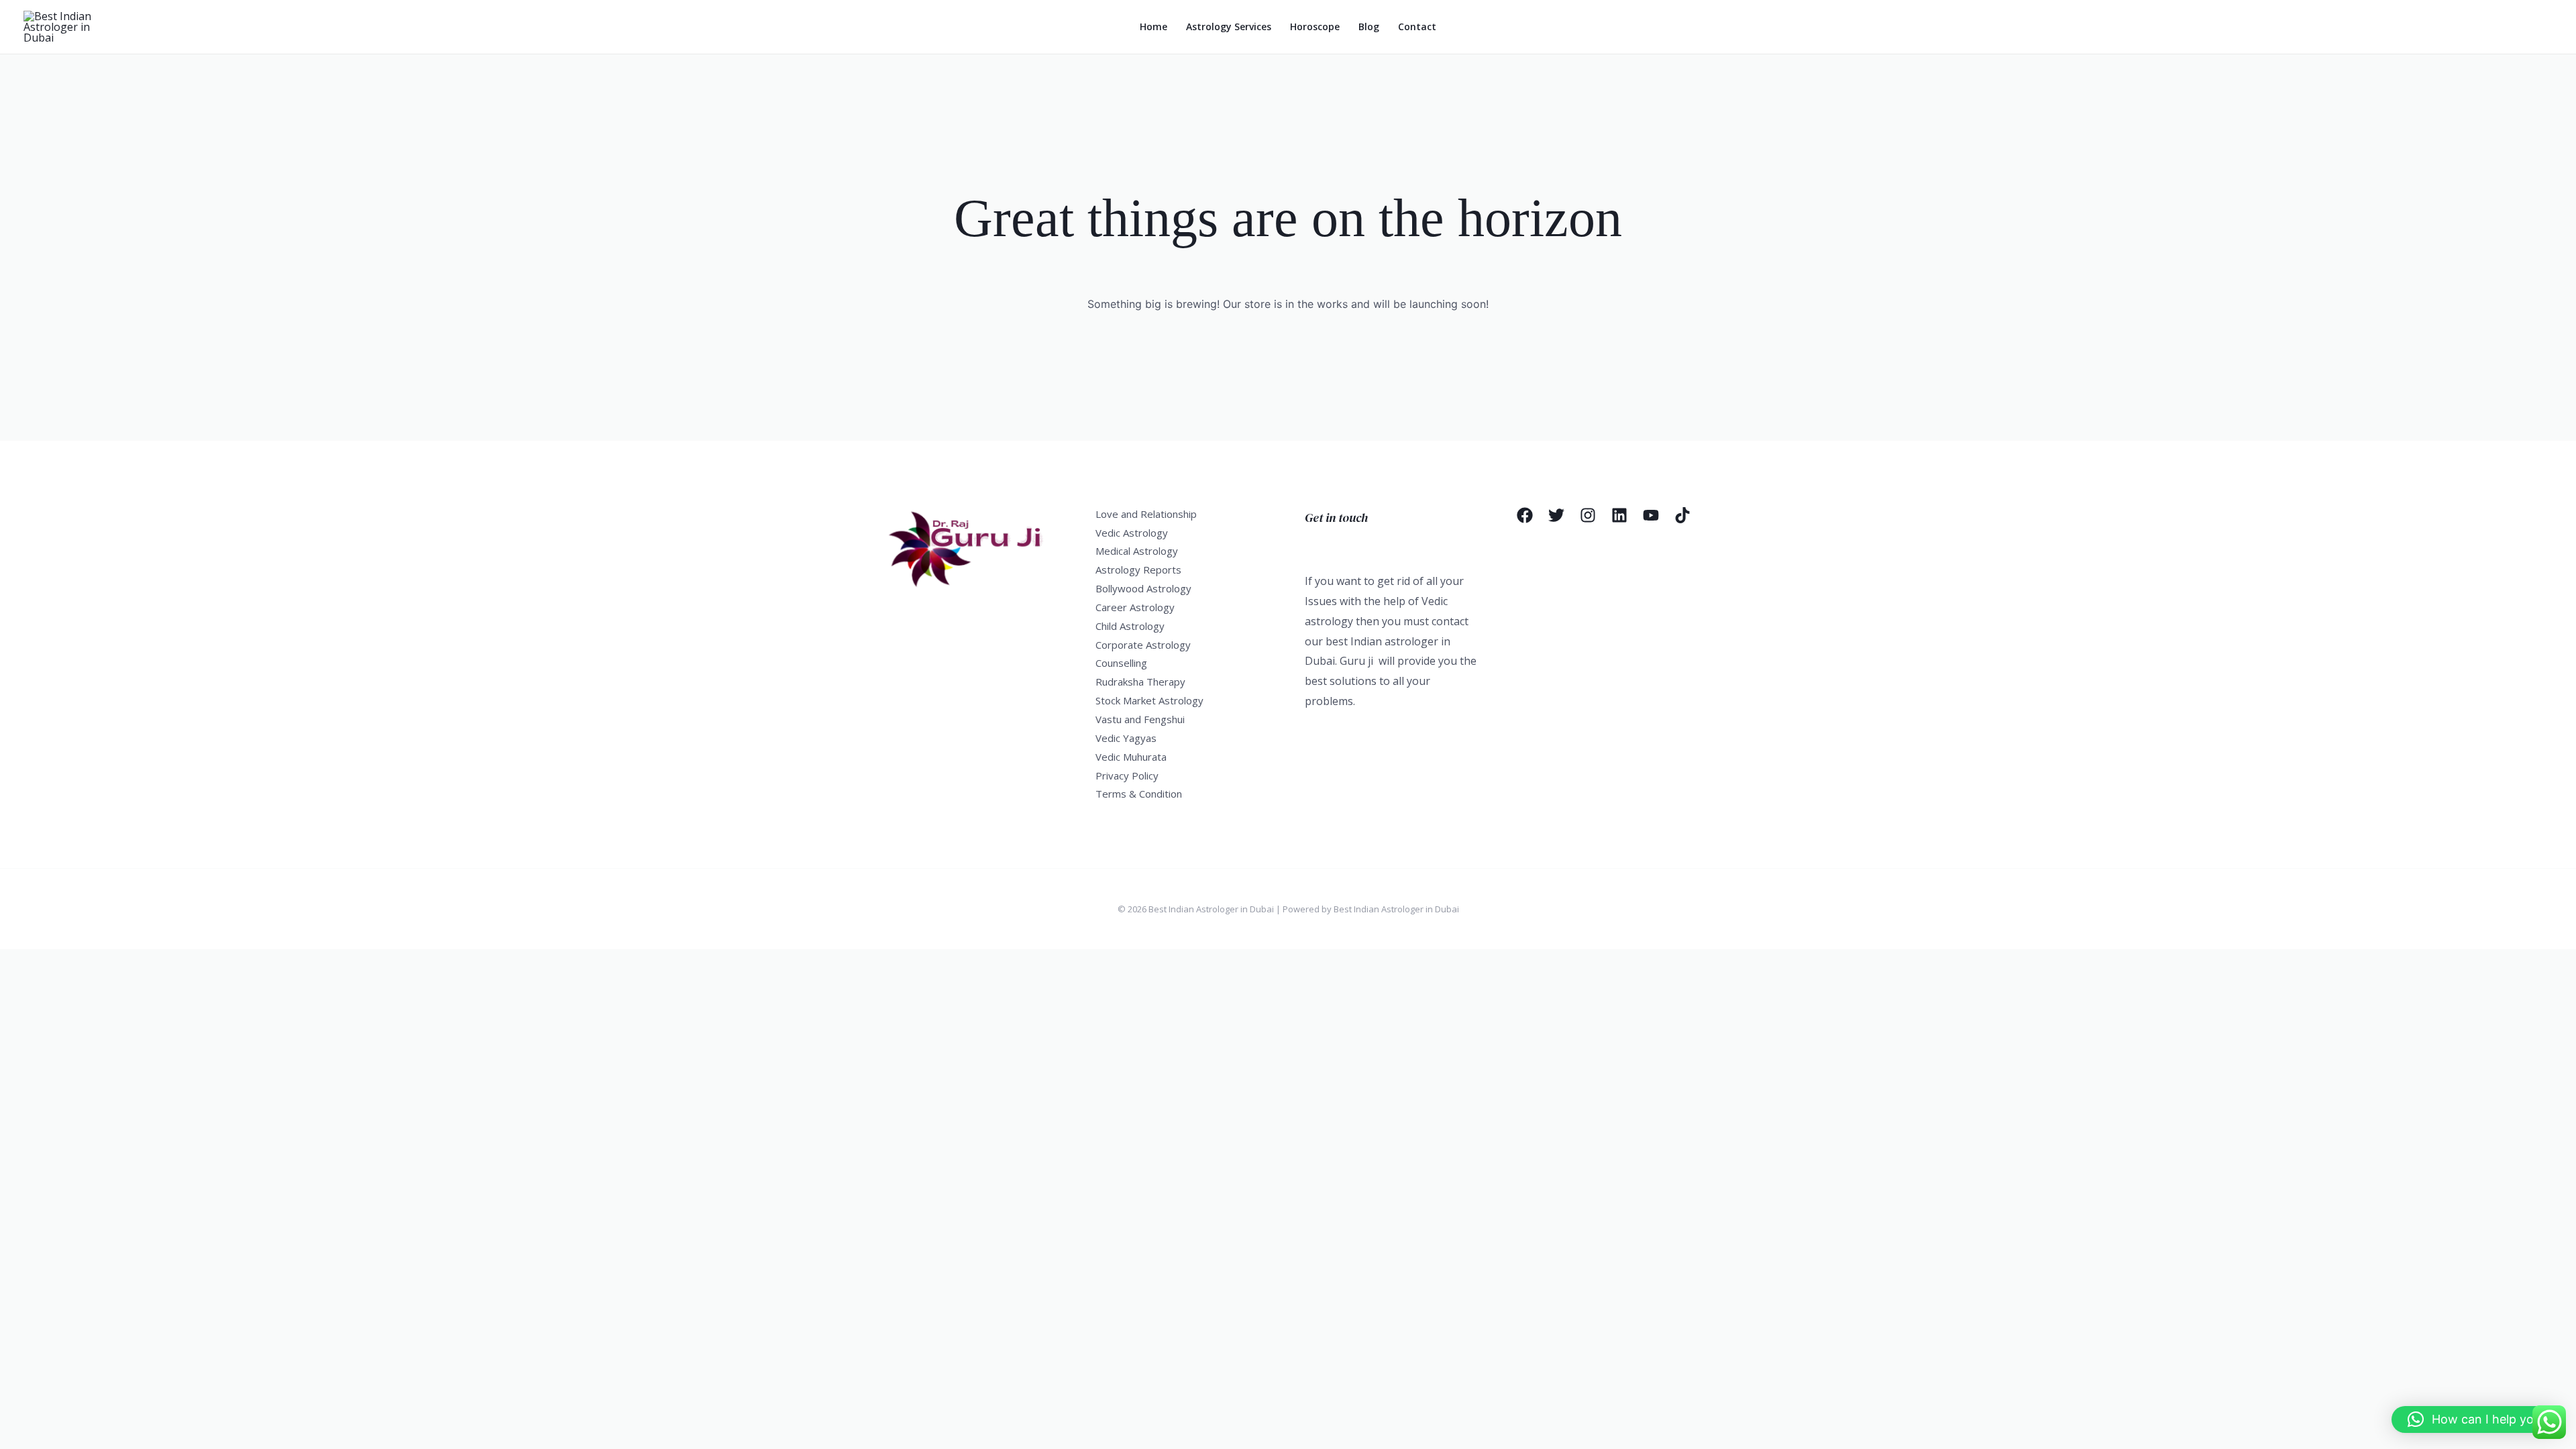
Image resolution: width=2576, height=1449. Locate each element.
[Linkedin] (1619, 515)
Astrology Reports (1138, 570)
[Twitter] (1556, 515)
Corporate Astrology (1143, 645)
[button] (2477, 1419)
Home (1153, 26)
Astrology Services (1229, 26)
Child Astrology (1130, 626)
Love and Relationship (1146, 514)
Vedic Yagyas (1126, 738)
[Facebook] (1525, 515)
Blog (1369, 26)
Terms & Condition (1139, 794)
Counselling (1121, 663)
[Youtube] (1651, 515)
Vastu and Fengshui (1140, 719)
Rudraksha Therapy (1140, 682)
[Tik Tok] (1682, 515)
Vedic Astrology (1132, 533)
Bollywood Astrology (1143, 588)
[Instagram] (1588, 515)
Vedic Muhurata (1131, 757)
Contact (1417, 26)
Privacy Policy (1127, 775)
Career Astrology (1135, 607)
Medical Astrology (1137, 551)
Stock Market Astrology (1149, 700)
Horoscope (1315, 26)
